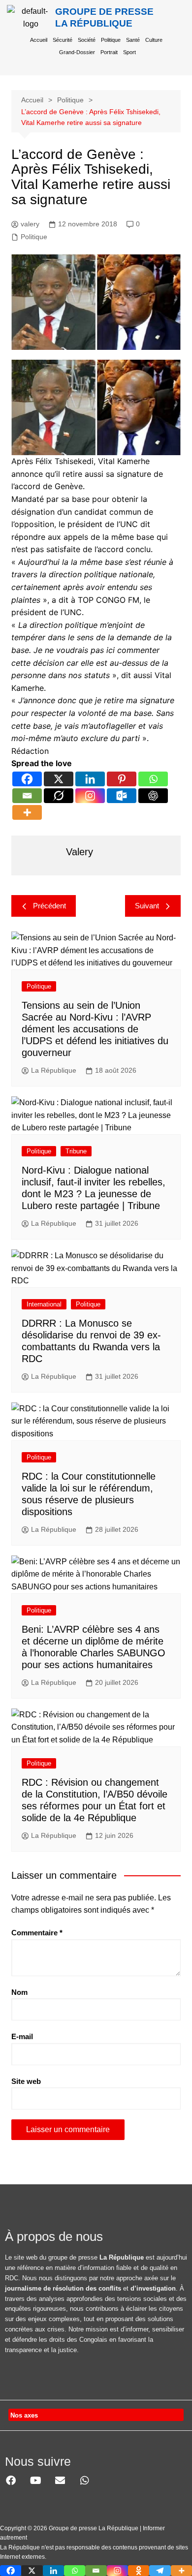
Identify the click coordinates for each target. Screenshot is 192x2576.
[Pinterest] (122, 779)
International (44, 1304)
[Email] (27, 796)
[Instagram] (90, 796)
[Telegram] (160, 2571)
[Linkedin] (90, 779)
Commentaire (37, 1933)
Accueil (39, 40)
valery (30, 224)
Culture (154, 40)
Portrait (109, 52)
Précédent (49, 906)
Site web (26, 2081)
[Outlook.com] (122, 796)
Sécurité (63, 40)
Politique (111, 40)
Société (87, 40)
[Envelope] (60, 2481)
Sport (129, 52)
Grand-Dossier (77, 52)
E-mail (22, 2036)
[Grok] (59, 796)
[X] (59, 779)
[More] (27, 812)
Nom (19, 1992)
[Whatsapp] (153, 779)
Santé (133, 40)
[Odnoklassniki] (139, 2571)
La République (54, 1070)
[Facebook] (27, 779)
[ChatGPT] (153, 796)
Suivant (147, 906)
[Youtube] (35, 2481)
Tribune (76, 1151)
